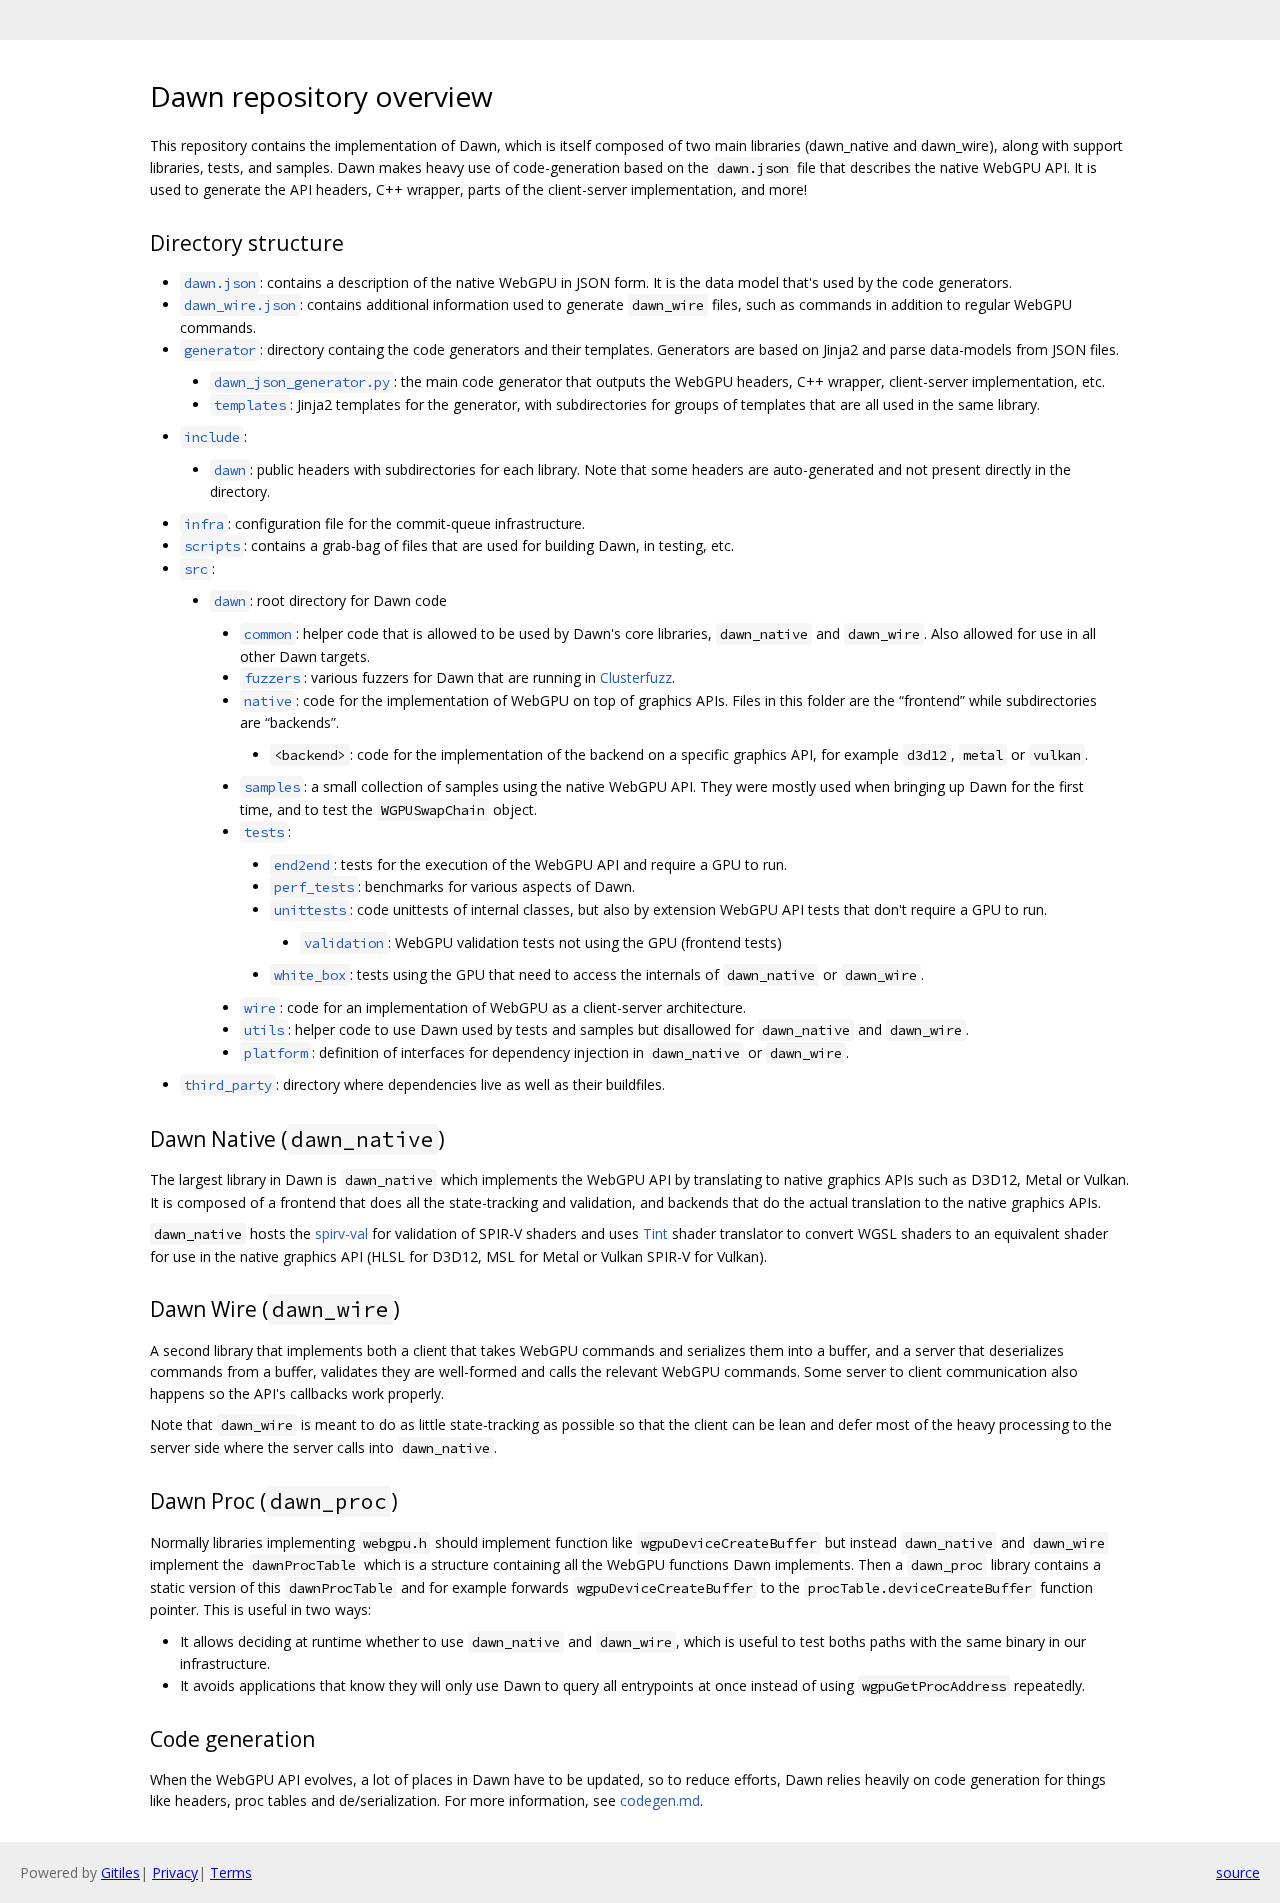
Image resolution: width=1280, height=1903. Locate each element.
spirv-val (341, 1233)
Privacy (175, 1872)
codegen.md (660, 1800)
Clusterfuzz (636, 677)
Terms (231, 1872)
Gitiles (120, 1872)
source (1238, 1872)
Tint (655, 1233)
